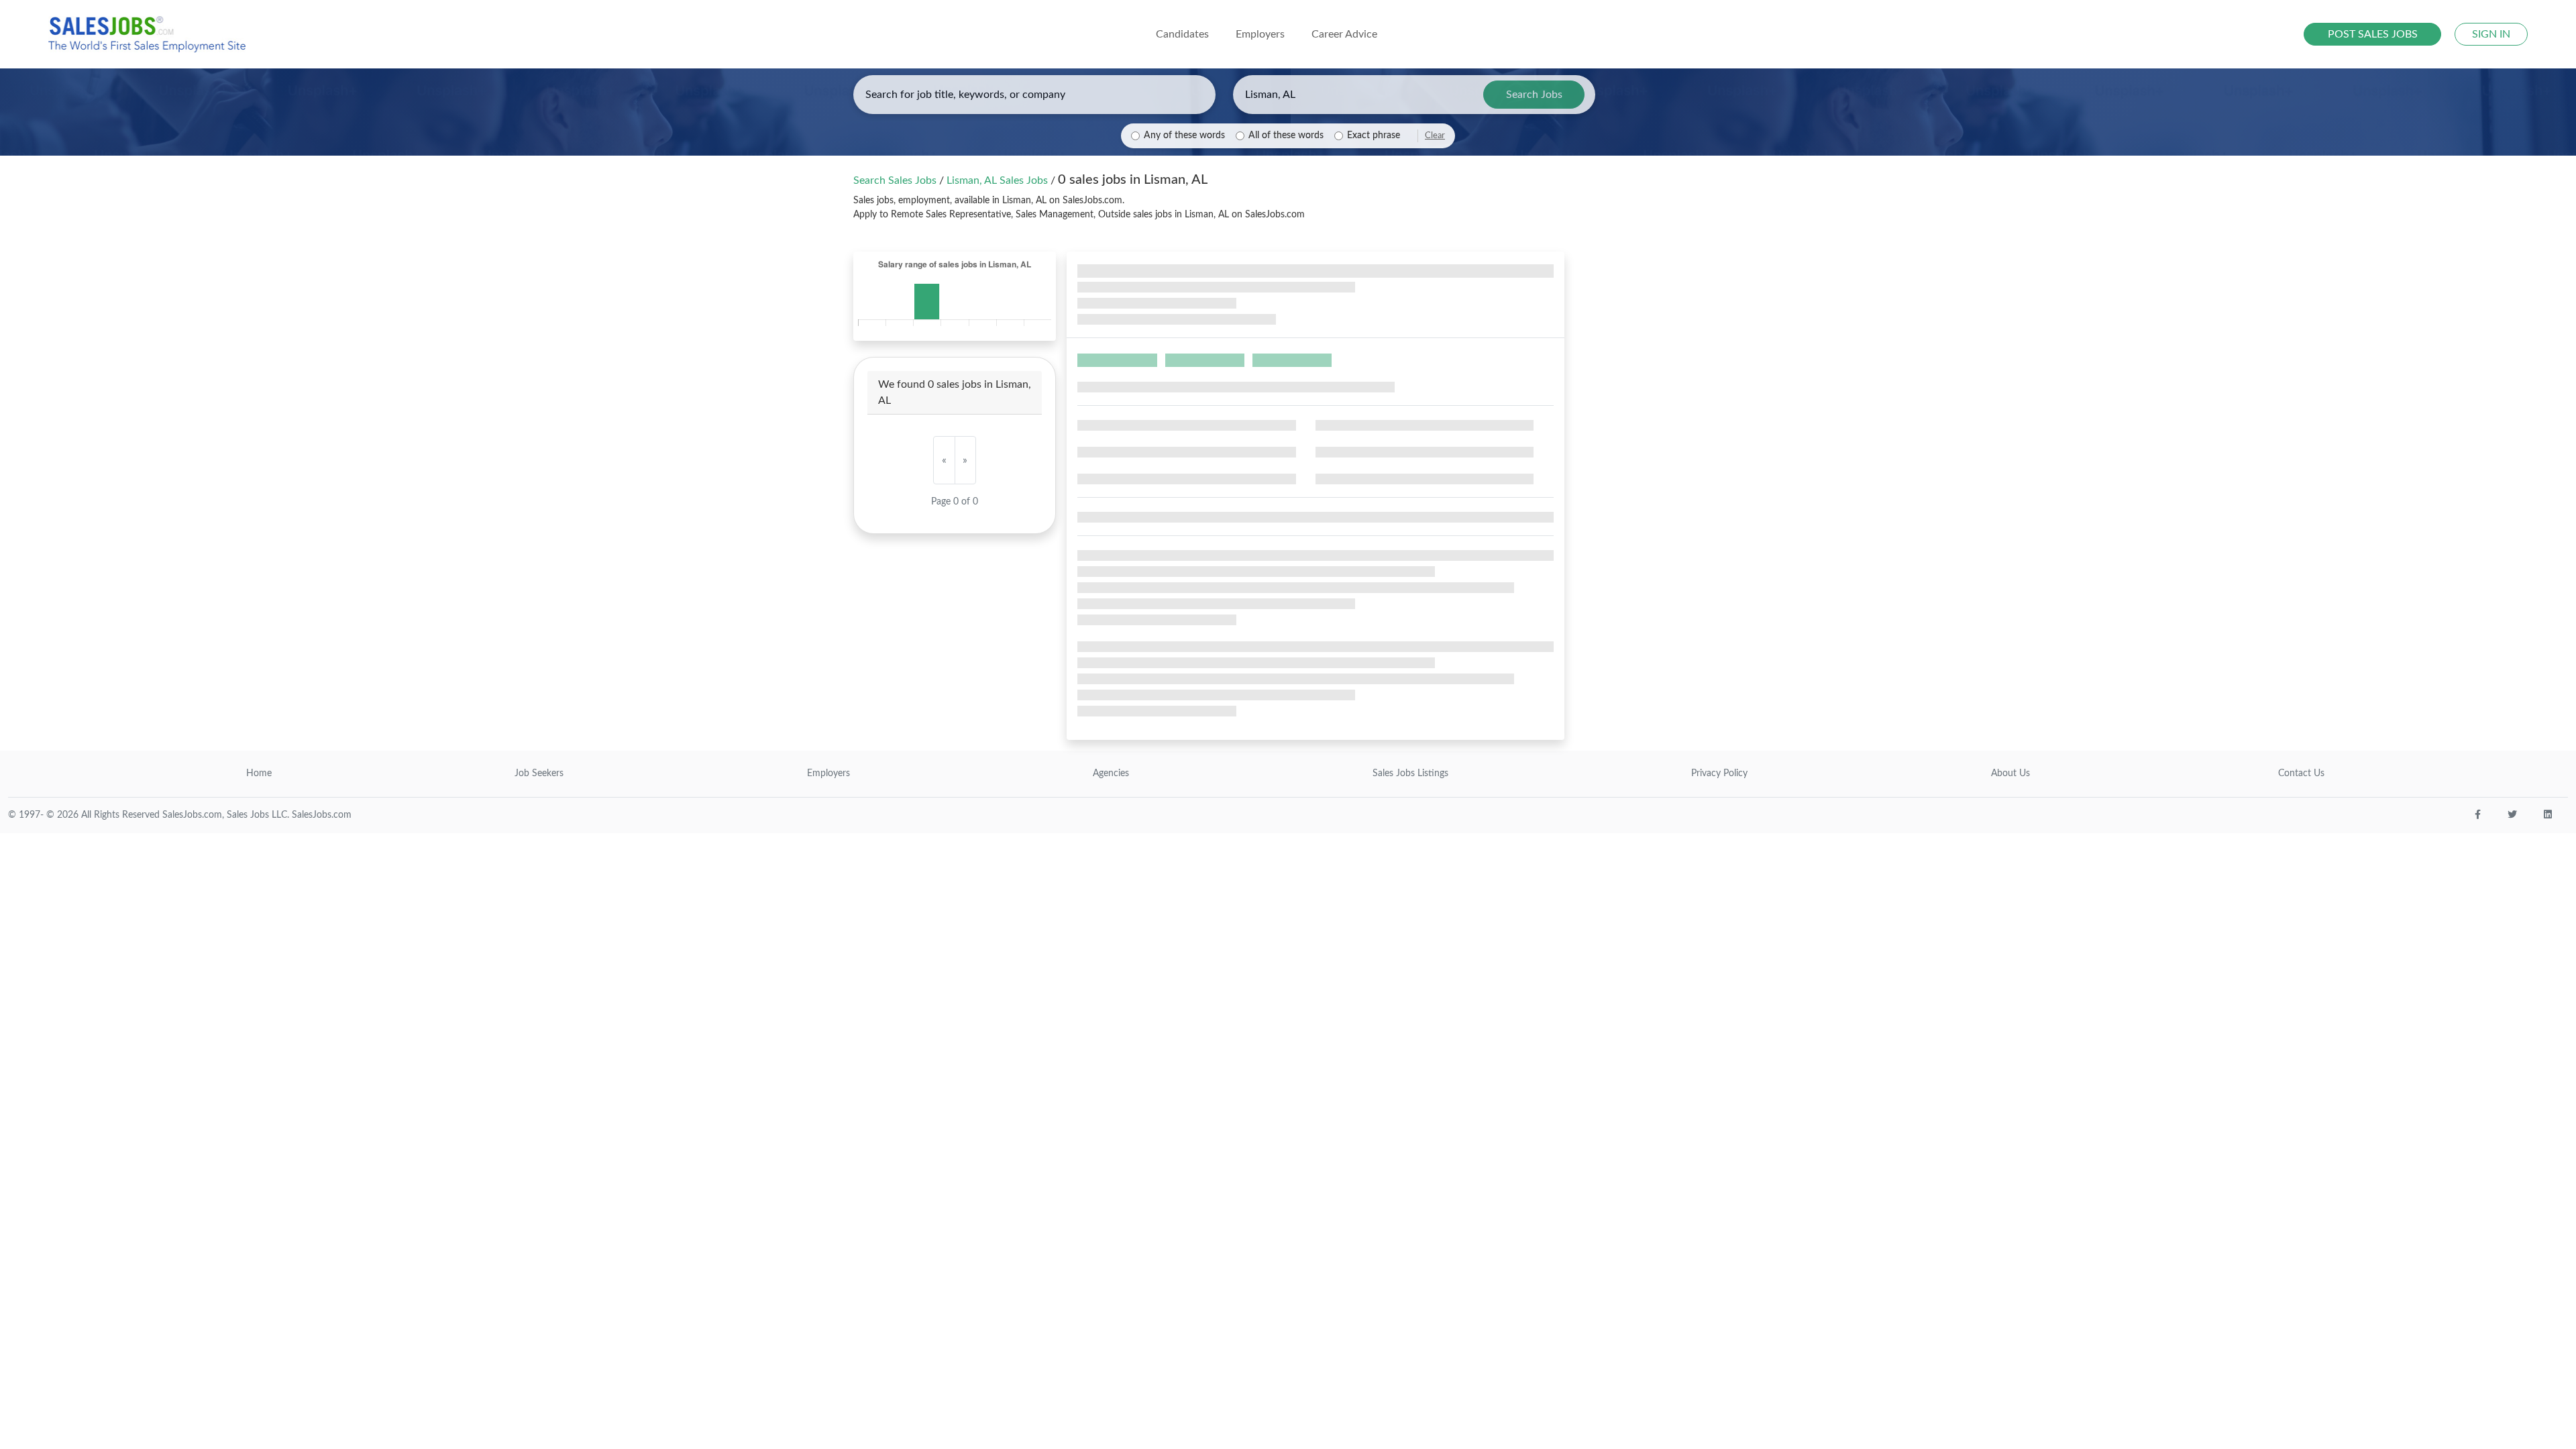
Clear (1435, 136)
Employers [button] (1260, 34)
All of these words (1286, 136)
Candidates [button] (1182, 34)
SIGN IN (2491, 34)
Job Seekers (539, 773)
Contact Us (2301, 773)
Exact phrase (1374, 136)
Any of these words (1184, 136)
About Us (2010, 773)
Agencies (1111, 773)
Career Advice (1344, 34)
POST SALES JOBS (2373, 34)
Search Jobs (1534, 95)
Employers (828, 773)
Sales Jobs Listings (1410, 773)
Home (259, 773)
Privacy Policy (1719, 773)
